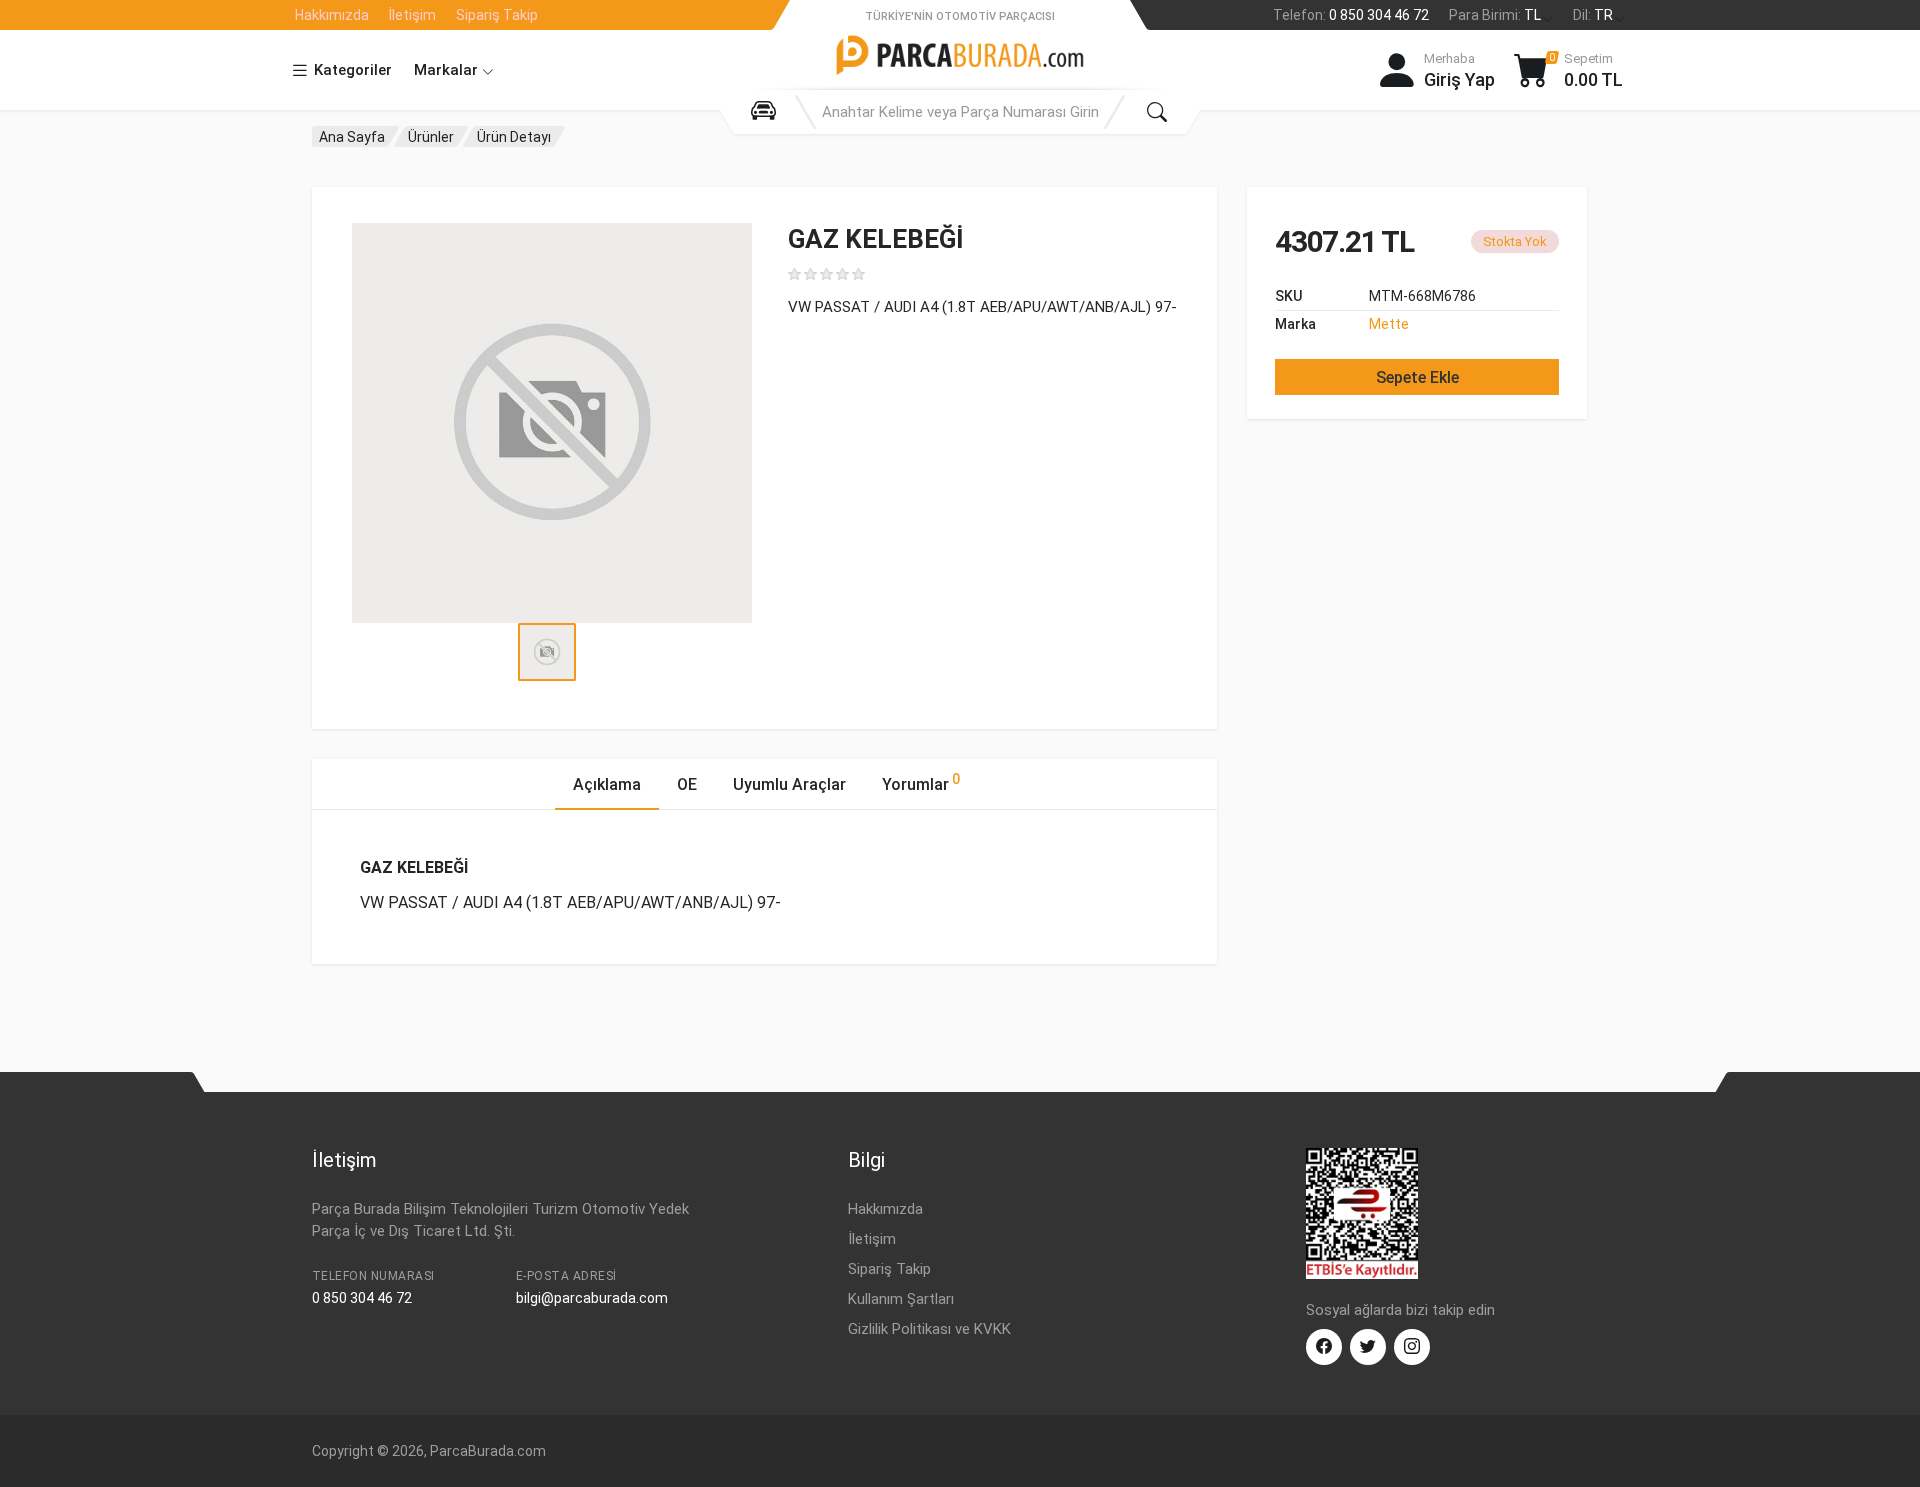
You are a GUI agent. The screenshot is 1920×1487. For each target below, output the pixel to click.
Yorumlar (921, 782)
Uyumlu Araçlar (789, 784)
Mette (1389, 324)
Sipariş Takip (497, 15)
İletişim (412, 15)
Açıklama (607, 784)
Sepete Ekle (1417, 377)
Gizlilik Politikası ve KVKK (929, 1329)
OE (687, 784)
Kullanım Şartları (901, 1299)
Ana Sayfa (352, 137)
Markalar (448, 70)
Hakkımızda (332, 15)
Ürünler (431, 137)
